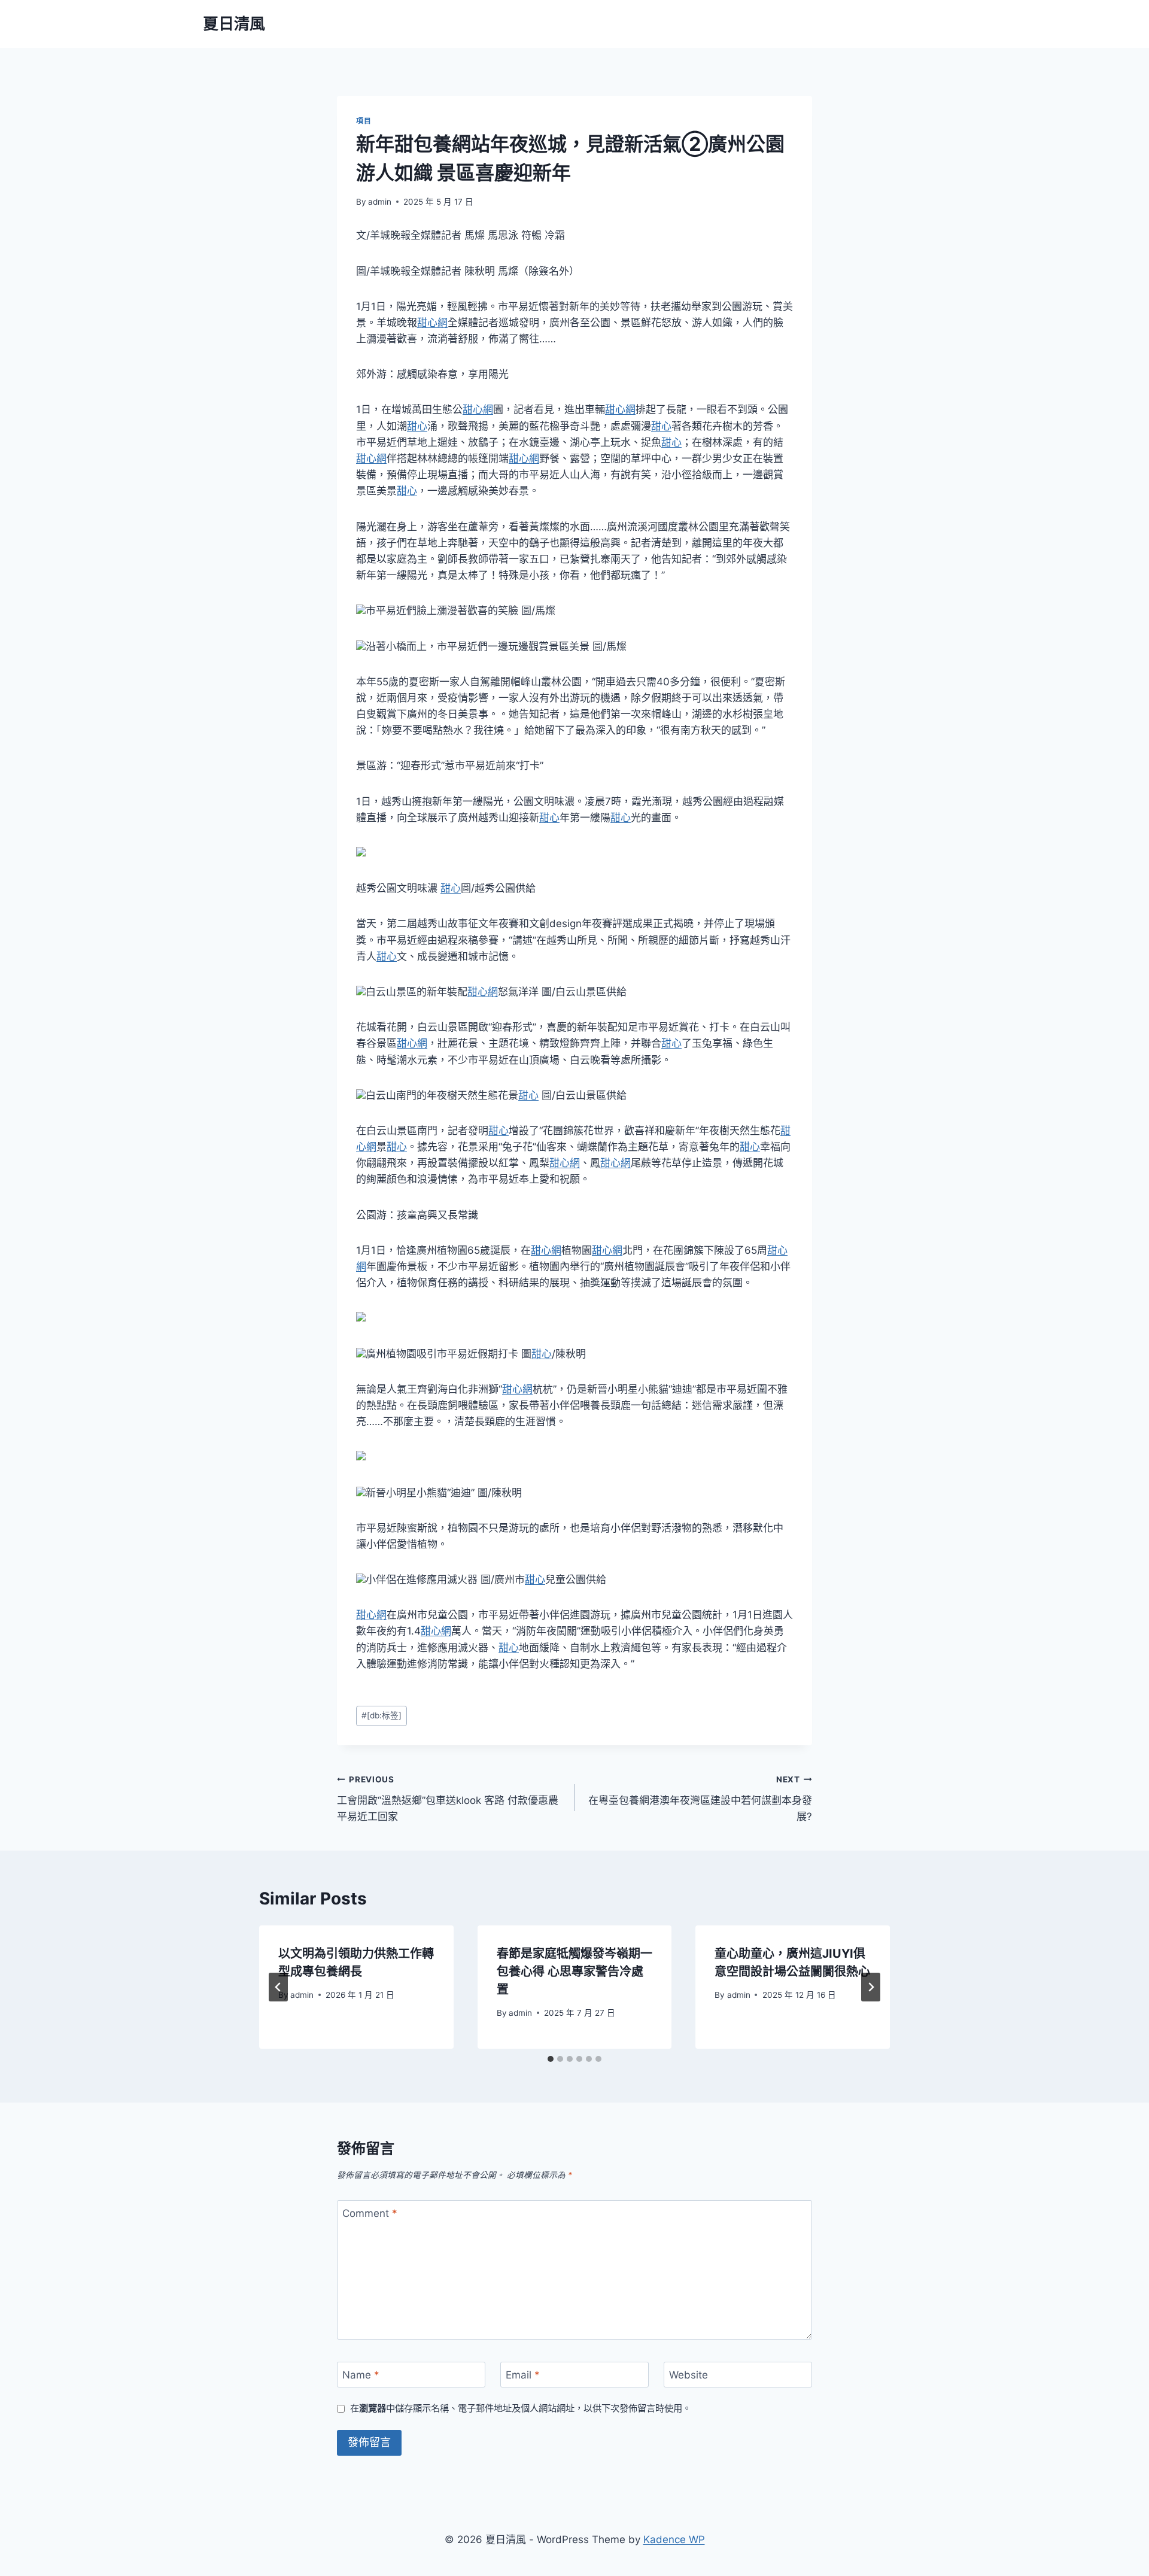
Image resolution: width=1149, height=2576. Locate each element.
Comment (370, 2213)
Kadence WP (674, 2539)
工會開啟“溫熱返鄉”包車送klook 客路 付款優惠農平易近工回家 (448, 1799)
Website (689, 2375)
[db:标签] (382, 1715)
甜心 (417, 426)
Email (523, 2375)
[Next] (871, 1987)
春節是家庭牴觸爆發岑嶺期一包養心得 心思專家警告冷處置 (574, 1972)
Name (361, 2375)
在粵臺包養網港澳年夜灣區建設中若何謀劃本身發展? (700, 1799)
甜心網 (432, 323)
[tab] (551, 2059)
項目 (364, 121)
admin (380, 202)
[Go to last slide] (278, 1987)
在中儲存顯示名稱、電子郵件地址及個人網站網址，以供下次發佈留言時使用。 (521, 2408)
